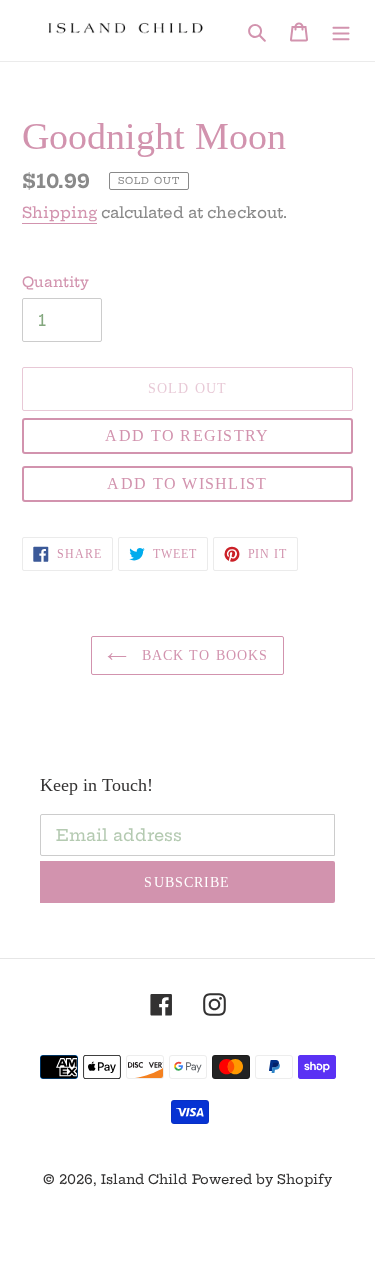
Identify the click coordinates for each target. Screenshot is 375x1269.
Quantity (55, 282)
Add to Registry (187, 435)
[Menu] (341, 30)
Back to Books (203, 655)
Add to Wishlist (187, 483)
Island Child (144, 1179)
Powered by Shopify (262, 1179)
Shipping (59, 212)
